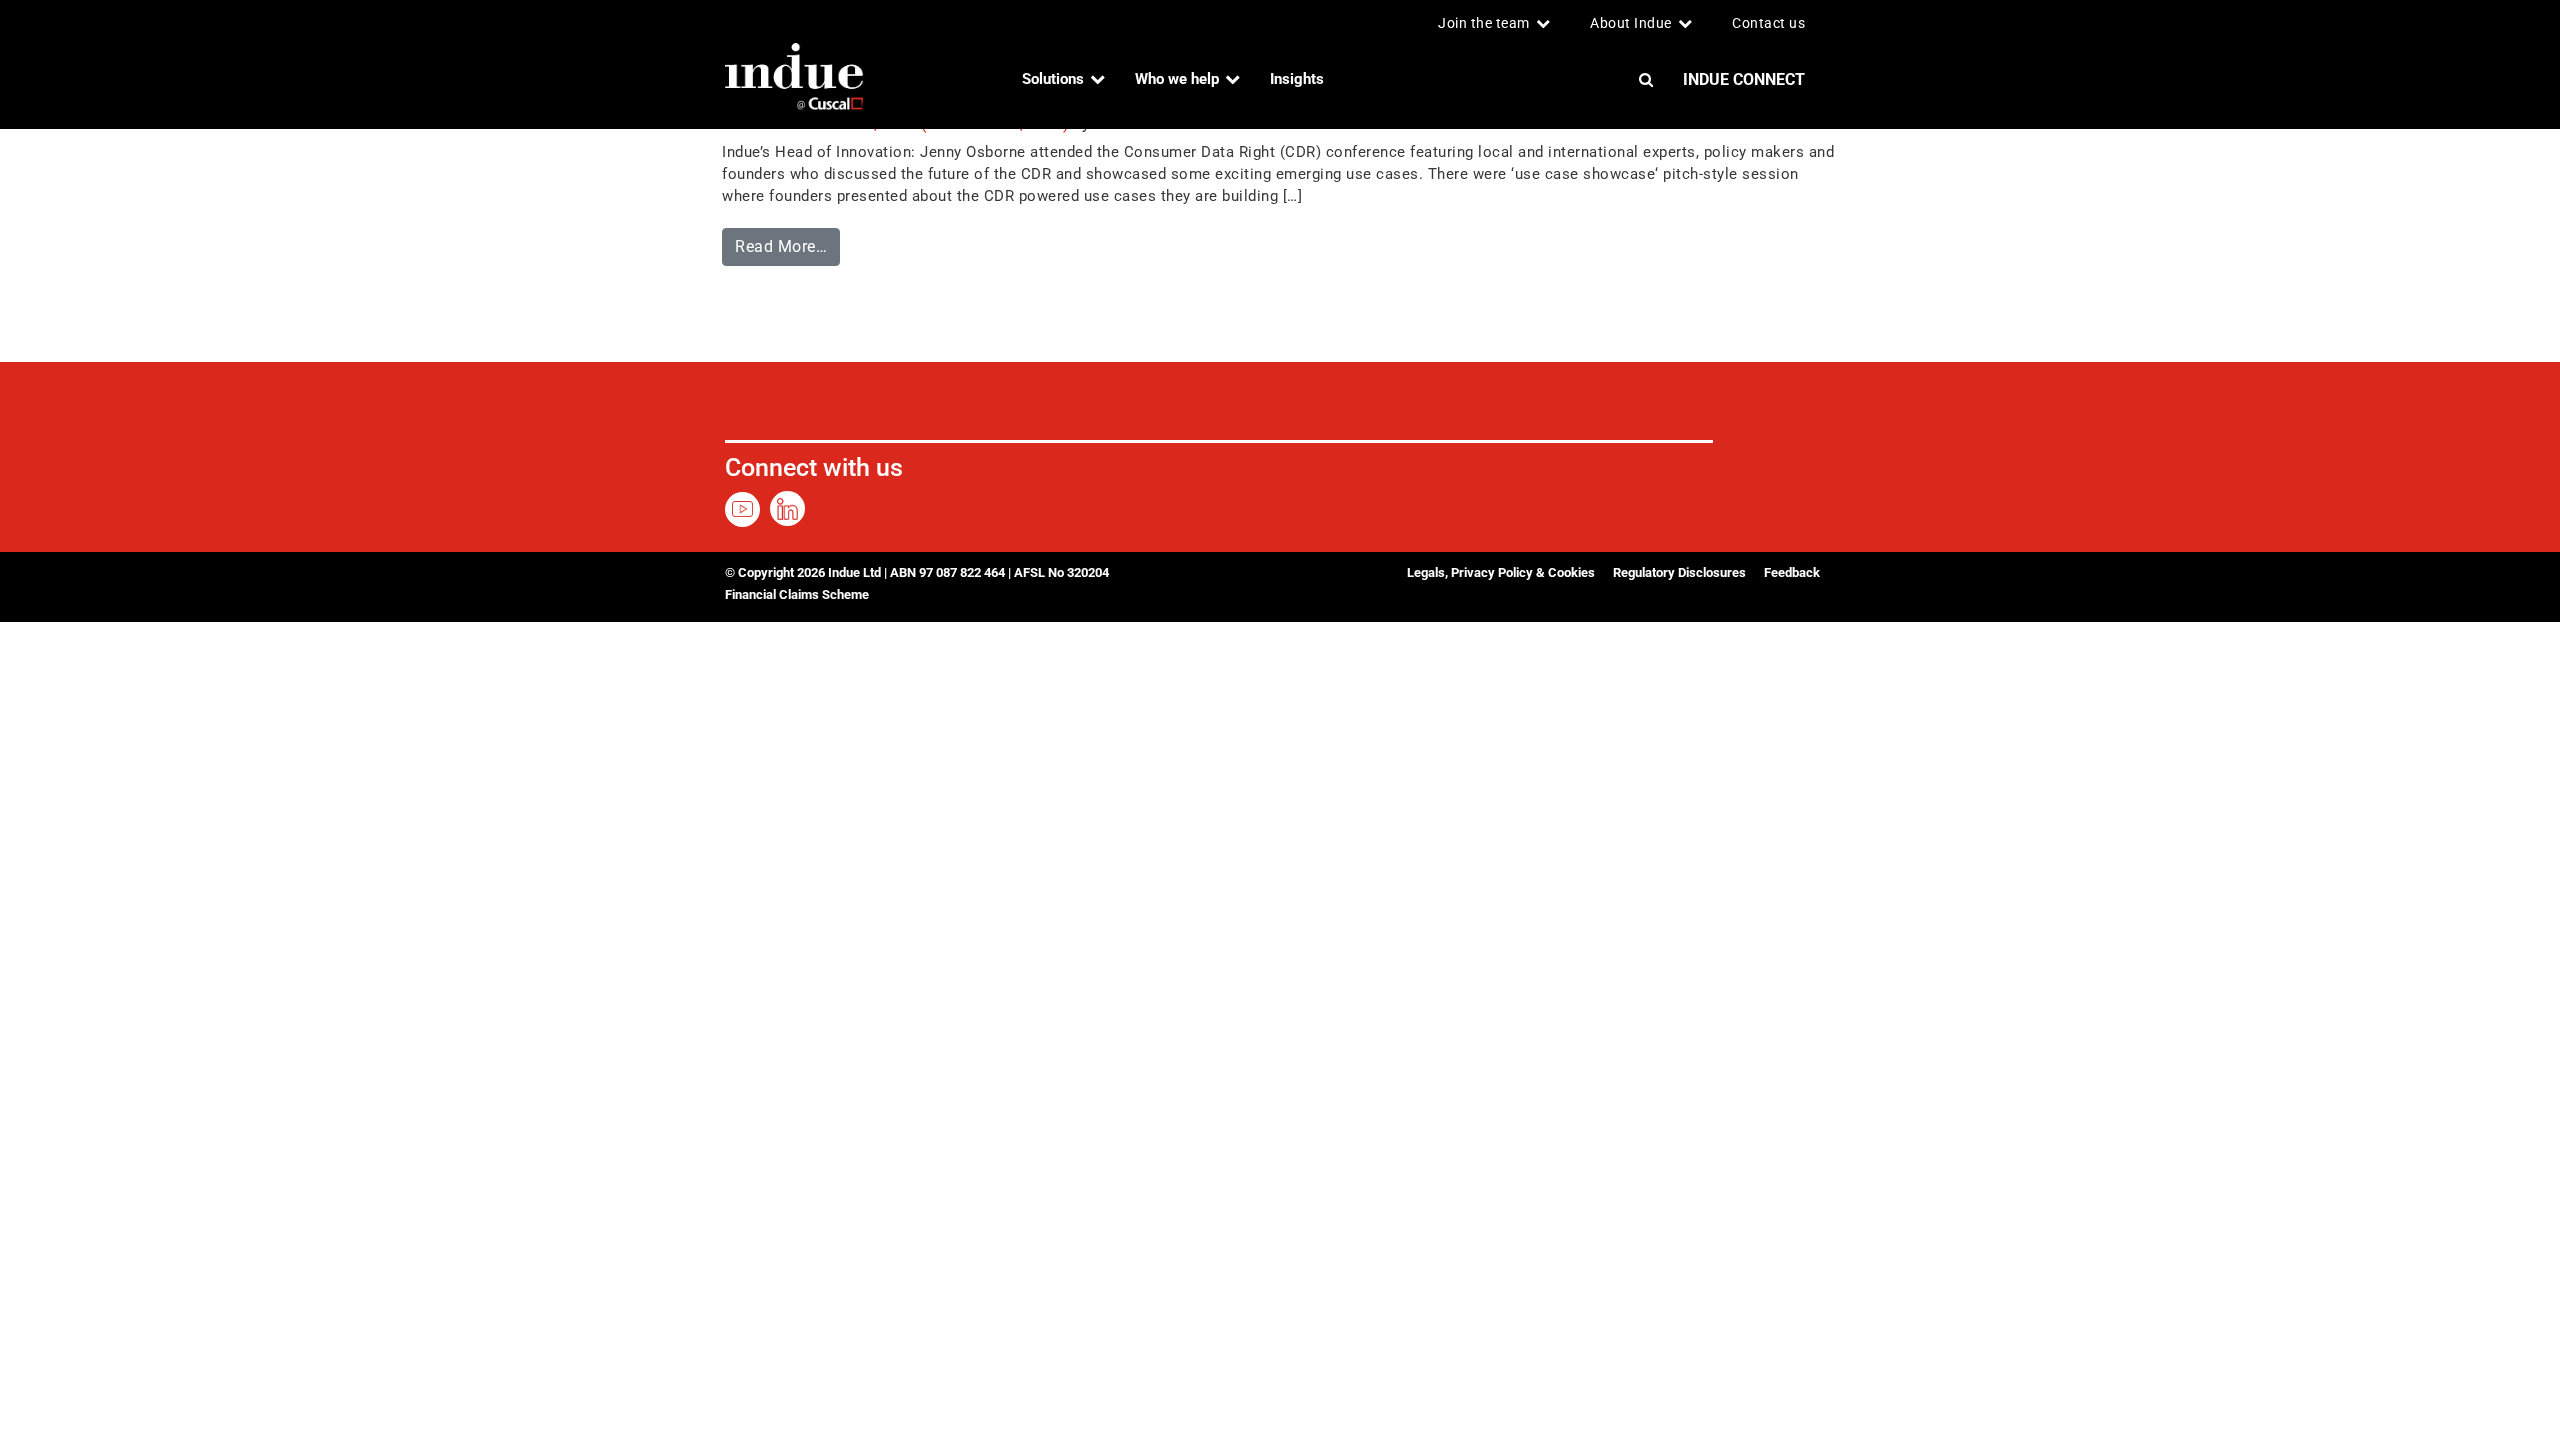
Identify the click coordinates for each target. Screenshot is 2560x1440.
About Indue (1631, 23)
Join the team (1484, 23)
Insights (1297, 79)
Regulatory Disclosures (1679, 572)
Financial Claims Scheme (797, 594)
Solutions (1053, 79)
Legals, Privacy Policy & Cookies (1501, 572)
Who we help (1177, 79)
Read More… (787, 242)
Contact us (1768, 23)
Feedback (1792, 572)
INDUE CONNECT (1744, 79)
